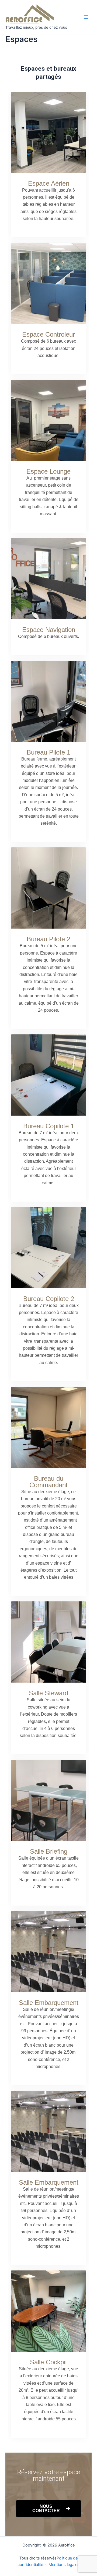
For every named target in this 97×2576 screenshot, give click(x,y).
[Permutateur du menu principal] (86, 17)
